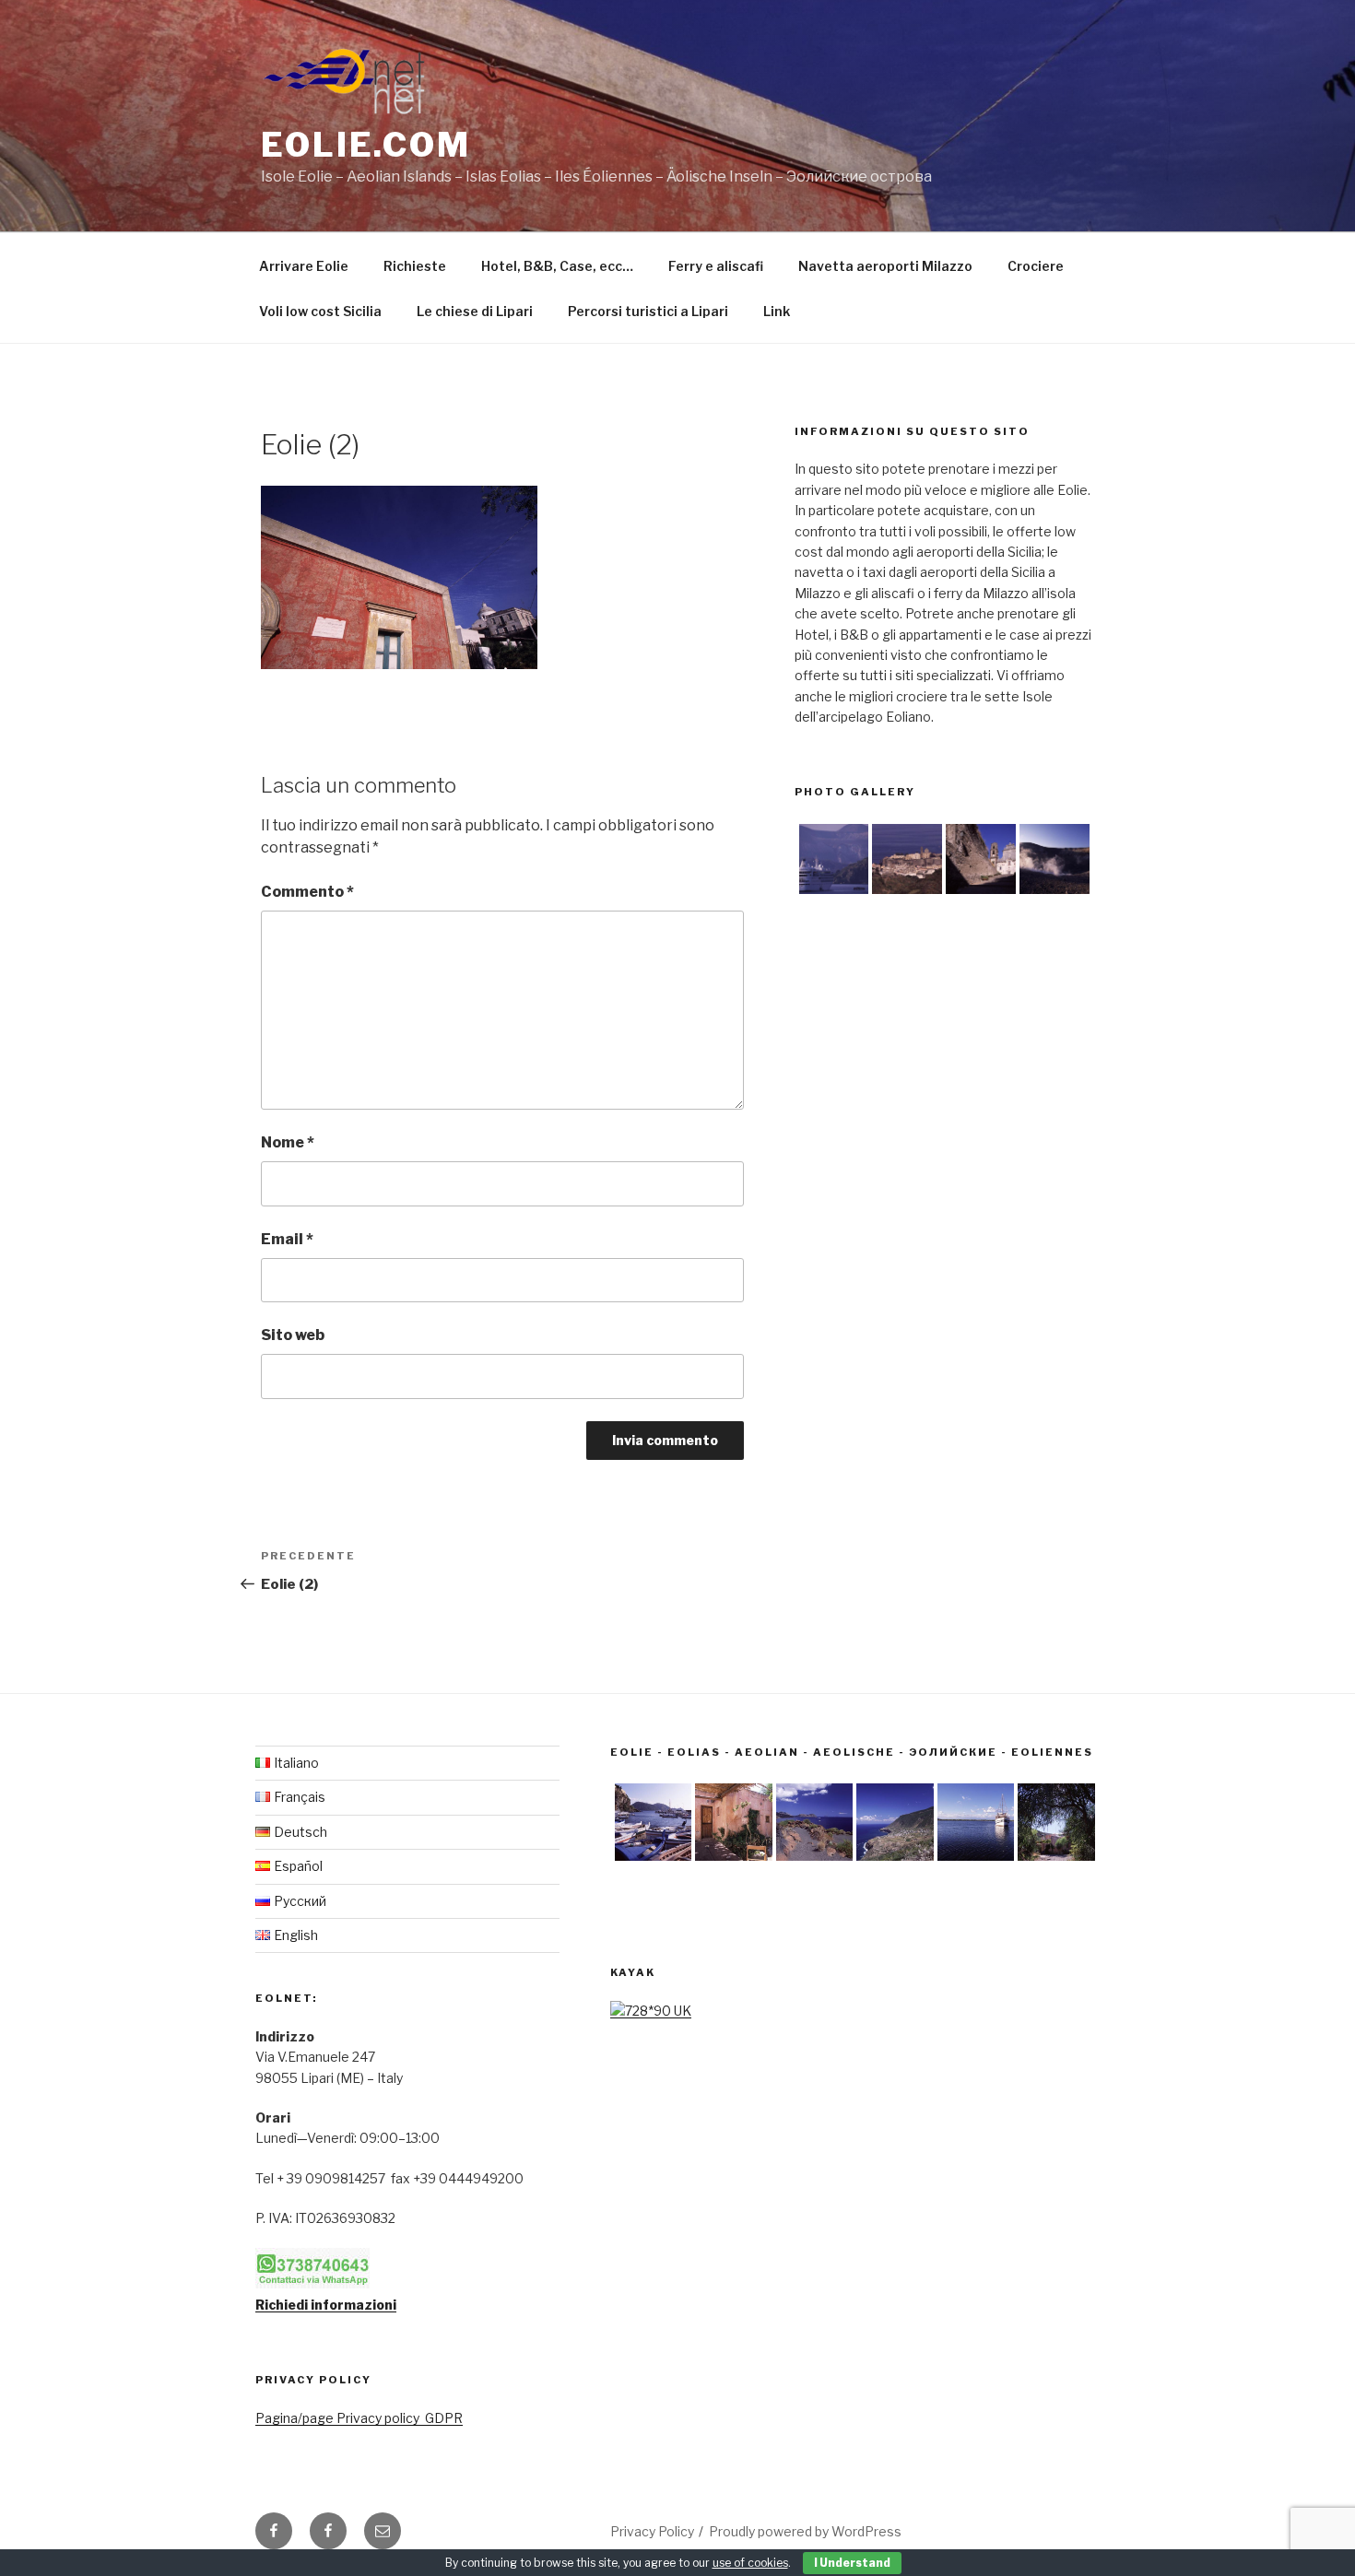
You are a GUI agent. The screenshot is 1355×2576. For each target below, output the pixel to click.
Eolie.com (366, 145)
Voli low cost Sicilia (320, 311)
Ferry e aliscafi (716, 266)
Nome (288, 1142)
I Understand (852, 2563)
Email (287, 1239)
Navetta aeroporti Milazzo (885, 266)
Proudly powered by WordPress (805, 2531)
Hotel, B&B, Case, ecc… (557, 266)
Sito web (293, 1335)
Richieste (415, 266)
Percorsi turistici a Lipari (648, 311)
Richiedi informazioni (326, 2305)
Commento (307, 892)
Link (777, 311)
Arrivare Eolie (304, 266)
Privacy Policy (652, 2531)
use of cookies (750, 2563)
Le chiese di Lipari (475, 311)
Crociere (1036, 266)
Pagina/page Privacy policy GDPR (359, 2418)
